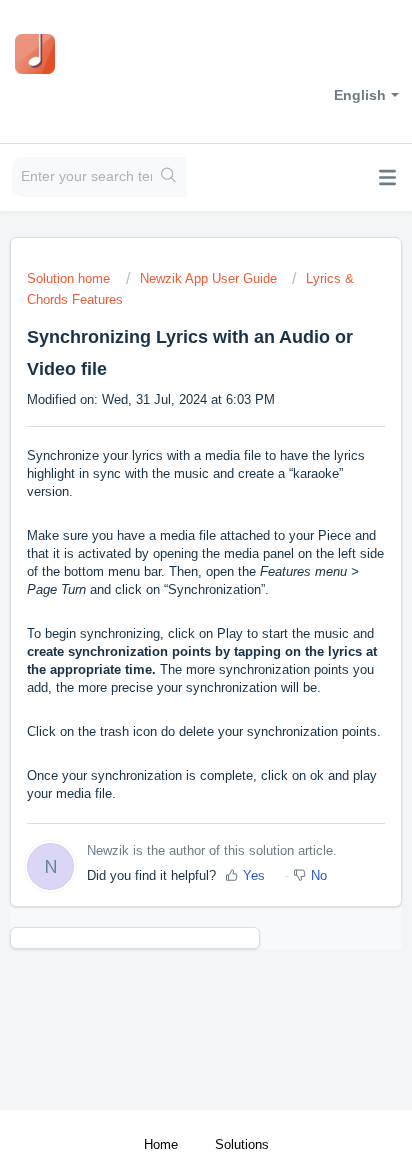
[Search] (169, 177)
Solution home (70, 278)
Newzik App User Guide (208, 278)
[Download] (169, 565)
